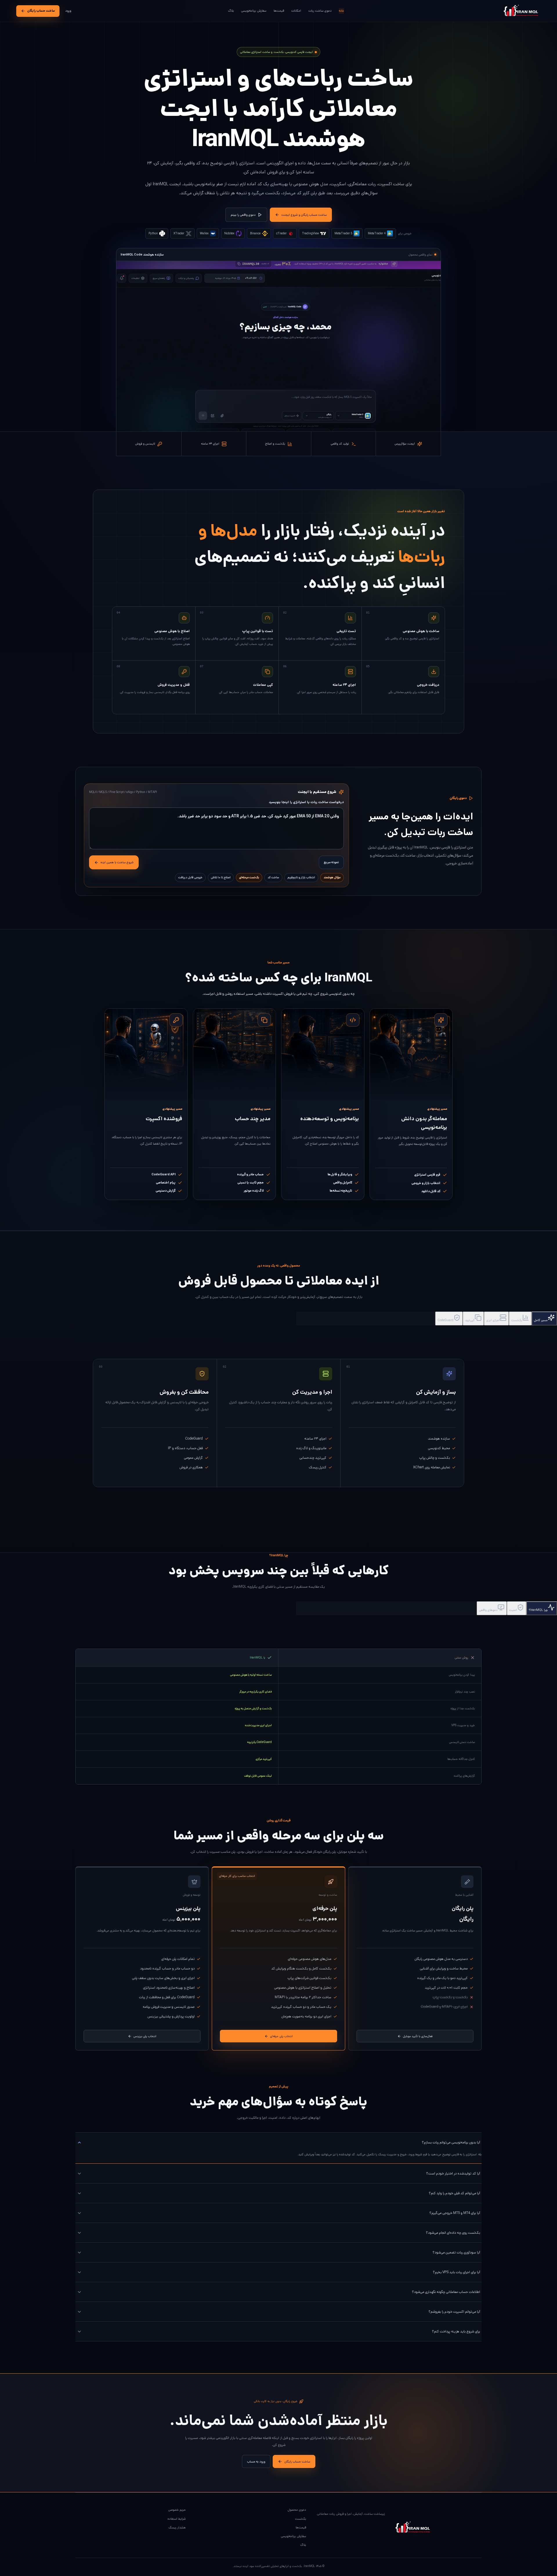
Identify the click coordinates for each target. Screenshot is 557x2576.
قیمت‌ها (279, 11)
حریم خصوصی (177, 2510)
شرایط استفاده (177, 2519)
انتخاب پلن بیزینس (145, 2036)
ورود (68, 11)
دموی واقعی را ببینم (243, 215)
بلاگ (231, 11)
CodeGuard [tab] (445, 1320)
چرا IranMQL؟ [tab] (538, 1610)
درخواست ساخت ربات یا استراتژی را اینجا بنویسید (306, 802)
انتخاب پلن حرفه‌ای (281, 2036)
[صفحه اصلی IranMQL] (519, 11)
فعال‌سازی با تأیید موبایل (418, 2036)
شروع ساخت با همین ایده (117, 862)
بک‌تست (301, 2519)
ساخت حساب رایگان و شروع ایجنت (304, 215)
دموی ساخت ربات (320, 11)
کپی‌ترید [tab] (470, 1320)
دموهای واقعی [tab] (488, 1610)
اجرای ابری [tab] (493, 1320)
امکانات (296, 11)
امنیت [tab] (513, 1610)
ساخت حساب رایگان (41, 11)
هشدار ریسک (177, 2528)
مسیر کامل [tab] (541, 1320)
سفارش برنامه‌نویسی (254, 11)
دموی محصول (297, 2510)
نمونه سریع (331, 862)
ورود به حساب (256, 2462)
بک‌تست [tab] (517, 1320)
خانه (341, 11)
